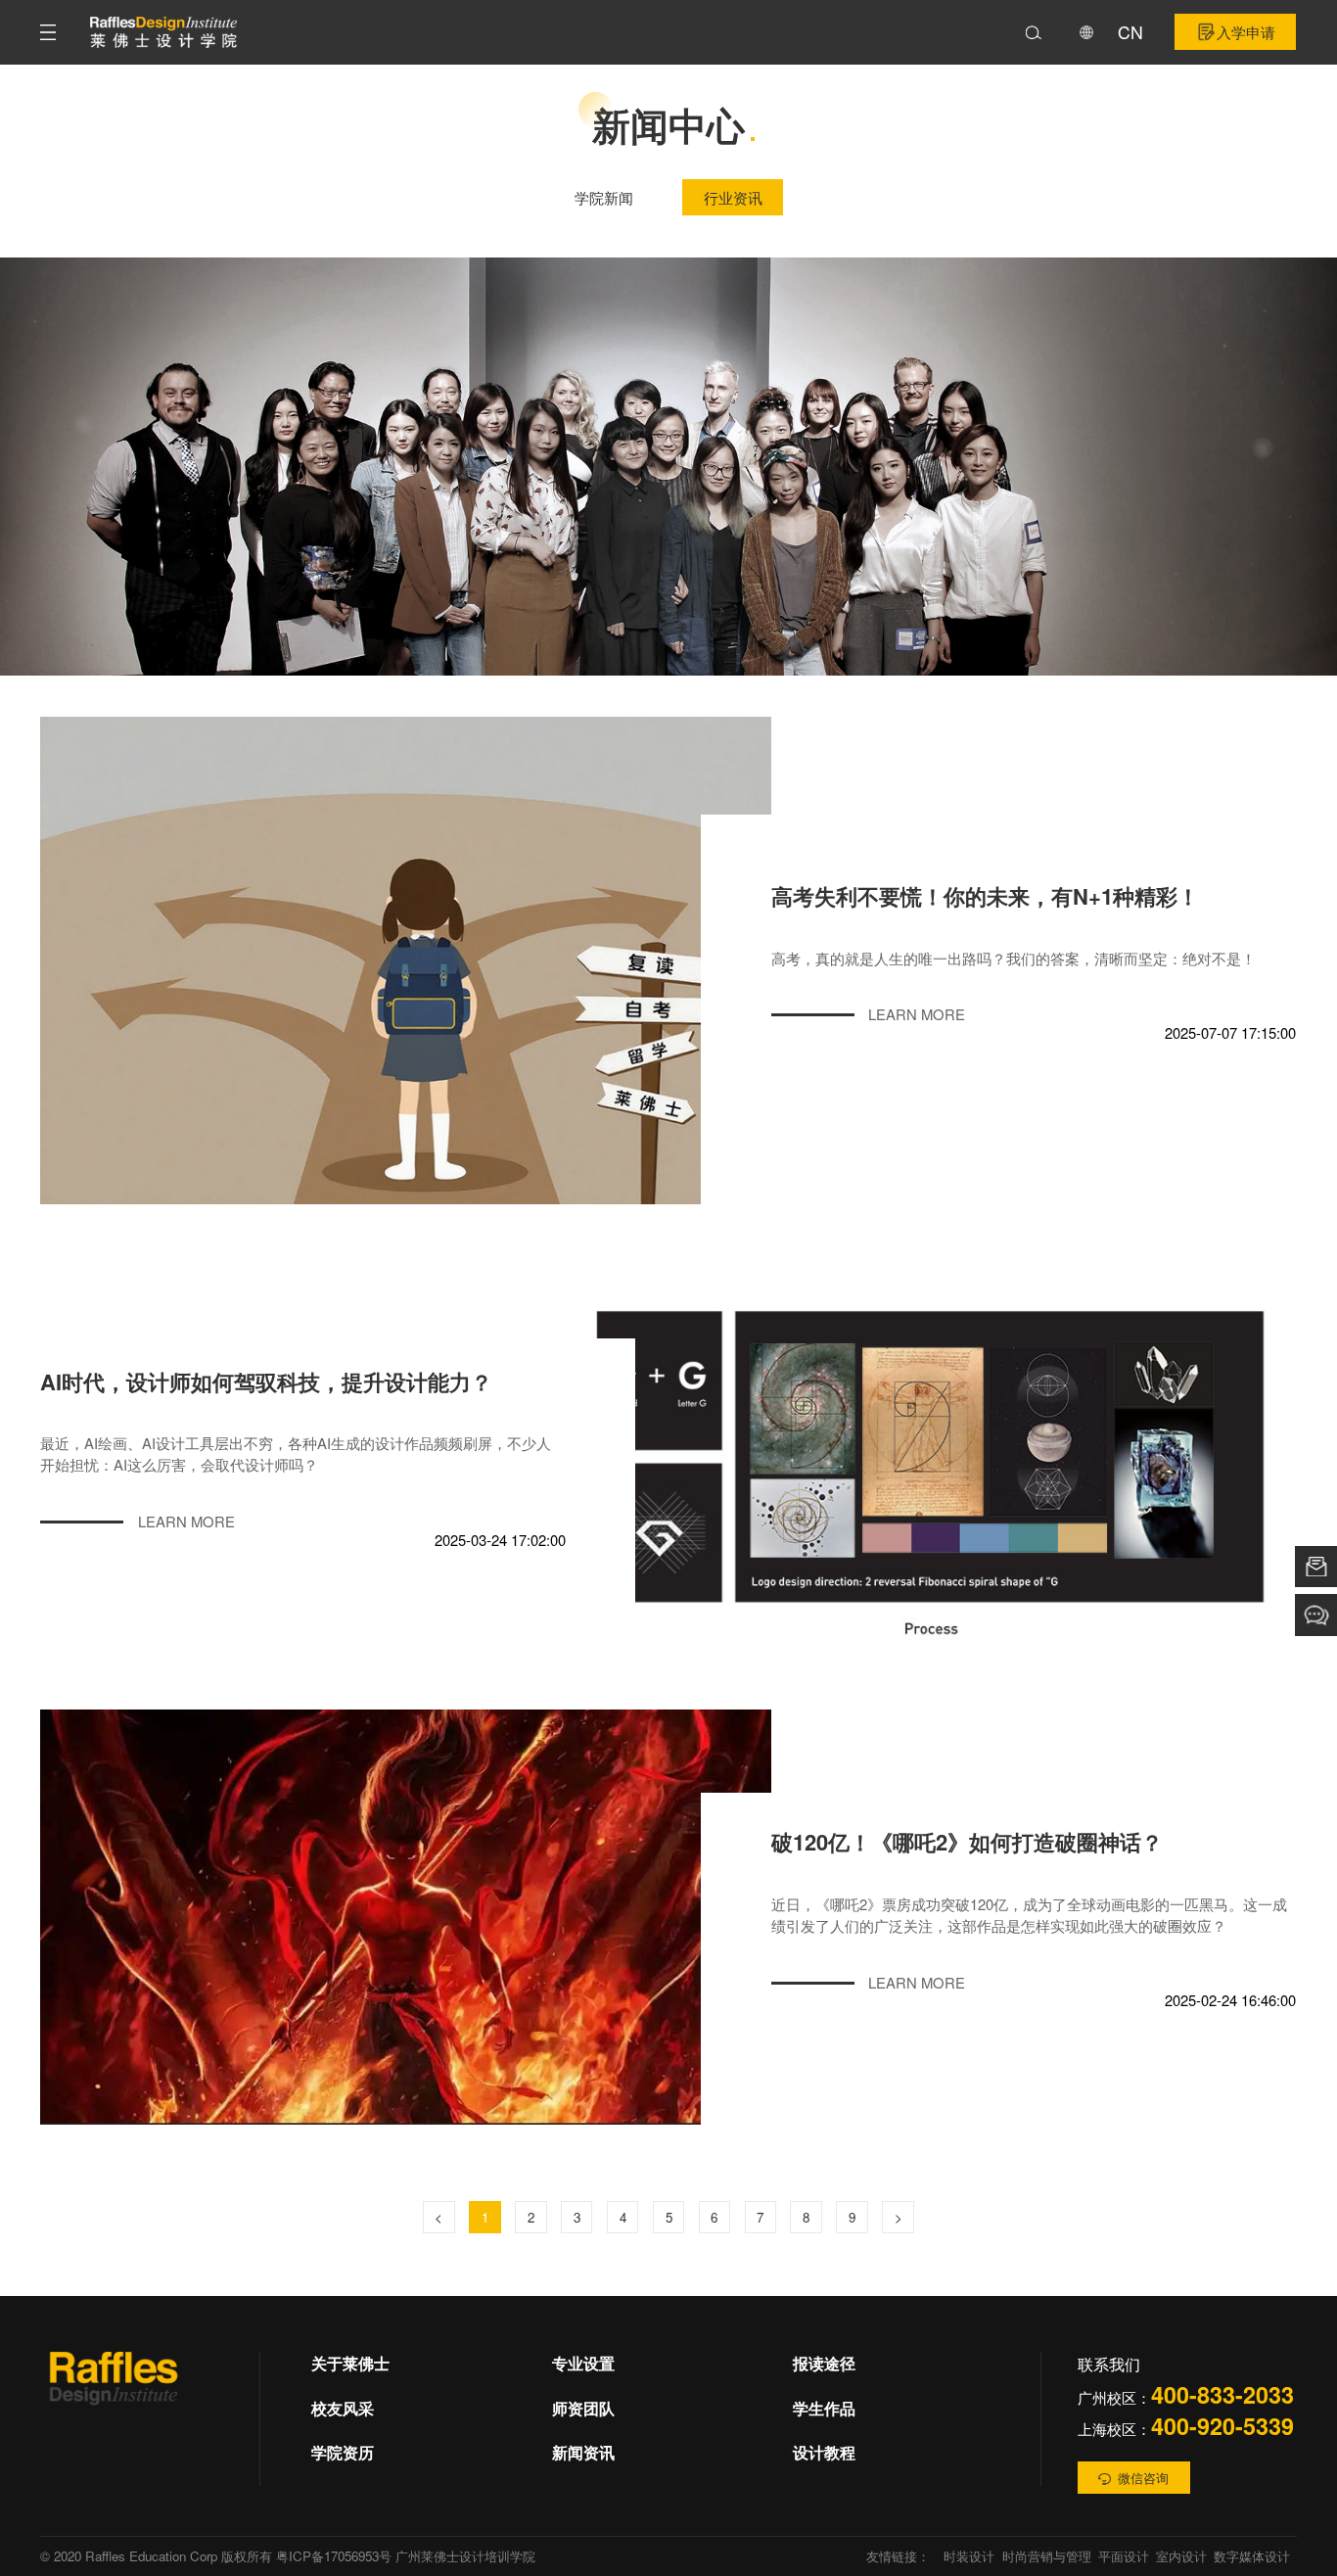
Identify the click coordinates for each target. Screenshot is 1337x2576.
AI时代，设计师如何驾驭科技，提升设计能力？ (266, 1382)
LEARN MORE (917, 1014)
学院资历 (343, 2452)
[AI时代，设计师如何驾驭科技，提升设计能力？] (931, 1456)
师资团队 (583, 2408)
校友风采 (343, 2408)
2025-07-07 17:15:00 (1230, 1033)
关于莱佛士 (350, 2363)
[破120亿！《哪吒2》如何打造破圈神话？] (406, 1918)
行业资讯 (733, 197)
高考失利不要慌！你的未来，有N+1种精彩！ (985, 896)
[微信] (114, 2393)
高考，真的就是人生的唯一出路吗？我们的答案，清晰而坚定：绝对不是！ (1014, 958)
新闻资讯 (583, 2452)
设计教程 (824, 2452)
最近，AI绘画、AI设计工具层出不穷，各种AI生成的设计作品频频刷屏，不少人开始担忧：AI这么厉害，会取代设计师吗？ (296, 1453)
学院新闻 (604, 197)
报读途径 (824, 2363)
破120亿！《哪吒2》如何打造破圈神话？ (967, 1842)
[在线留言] (1316, 1567)
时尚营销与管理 (1047, 2556)
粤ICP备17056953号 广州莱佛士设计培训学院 (406, 2556)
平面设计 (1124, 2556)
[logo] (163, 32)
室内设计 (1181, 2556)
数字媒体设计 (1252, 2556)
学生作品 (824, 2408)
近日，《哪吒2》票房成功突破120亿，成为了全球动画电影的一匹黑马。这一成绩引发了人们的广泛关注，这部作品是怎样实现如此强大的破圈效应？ (1029, 1914)
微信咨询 (1143, 2478)
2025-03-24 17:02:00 (500, 1541)
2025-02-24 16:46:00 (1230, 2001)
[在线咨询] (1316, 1615)
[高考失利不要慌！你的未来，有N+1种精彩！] (406, 960)
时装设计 (969, 2556)
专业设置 (583, 2363)
